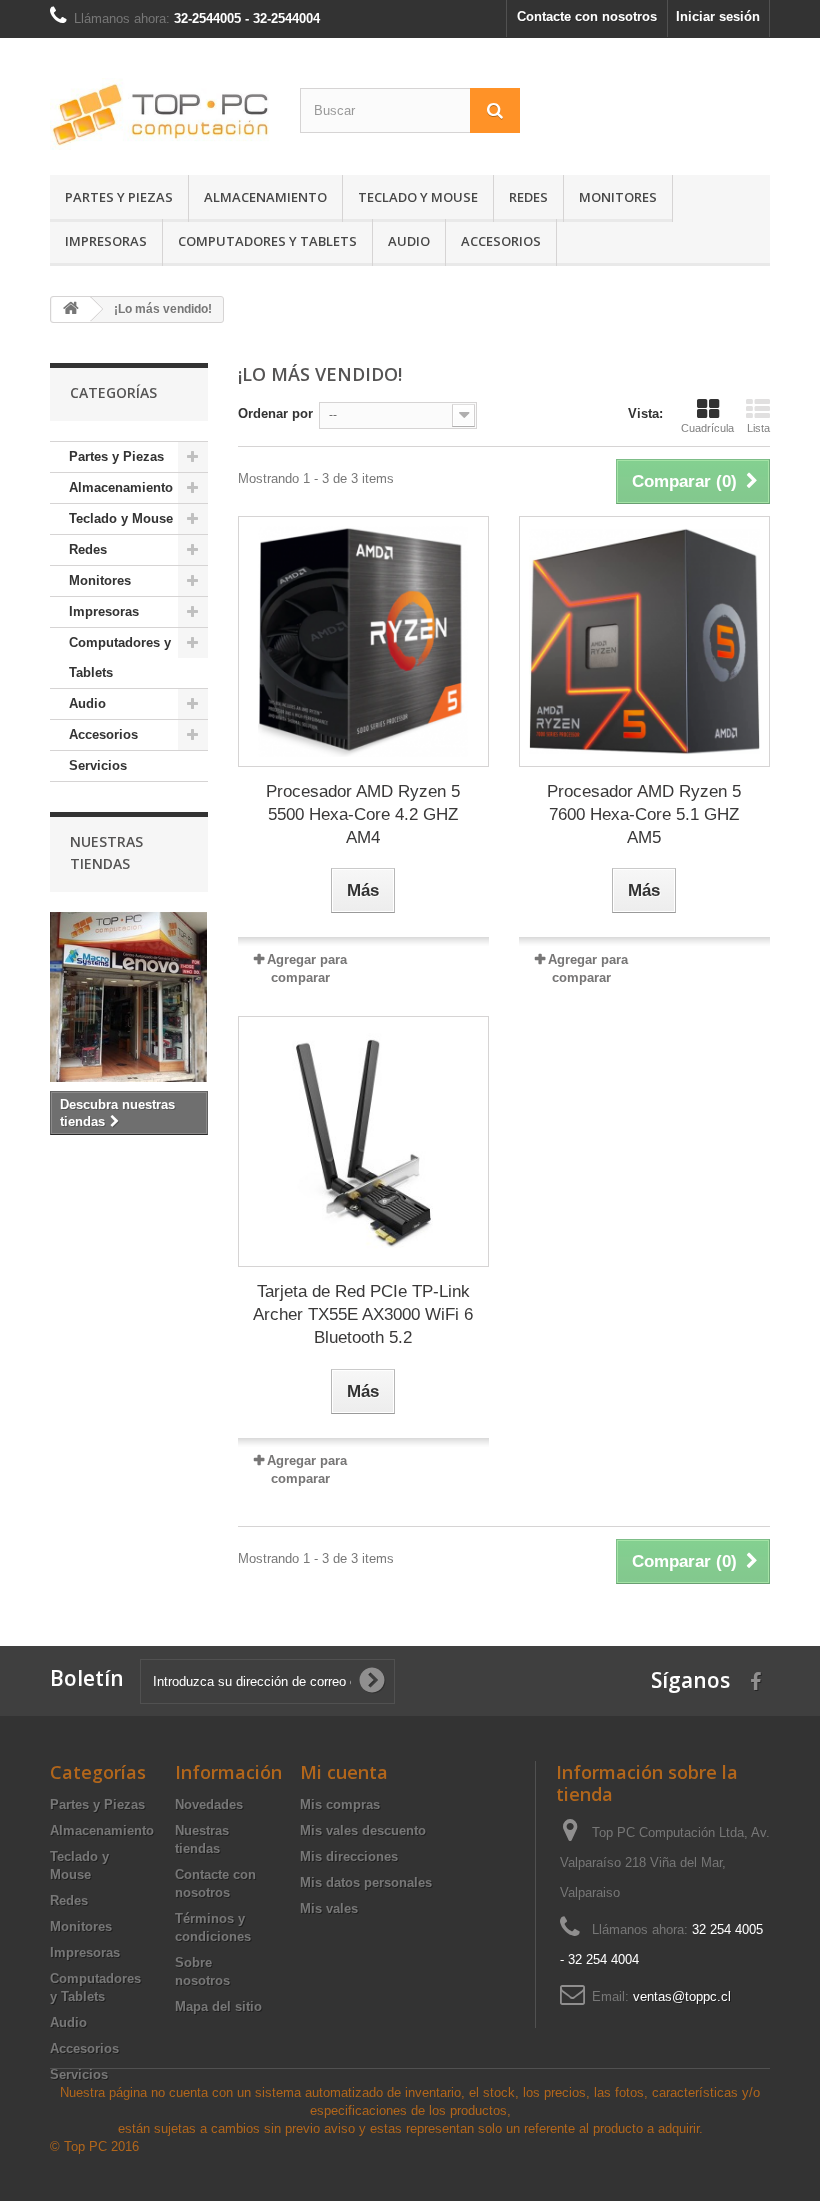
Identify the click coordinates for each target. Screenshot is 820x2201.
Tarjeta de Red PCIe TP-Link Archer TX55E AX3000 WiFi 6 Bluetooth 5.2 (363, 1314)
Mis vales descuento (363, 1830)
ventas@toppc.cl (682, 1996)
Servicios (98, 765)
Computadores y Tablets (267, 241)
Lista (758, 428)
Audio (409, 241)
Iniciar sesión (718, 16)
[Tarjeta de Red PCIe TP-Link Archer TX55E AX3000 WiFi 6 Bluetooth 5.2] (363, 1141)
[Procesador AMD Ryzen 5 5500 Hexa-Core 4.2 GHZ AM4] (363, 641)
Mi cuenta (344, 1772)
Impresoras (106, 241)
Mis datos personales (366, 1882)
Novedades (209, 1804)
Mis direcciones (349, 1856)
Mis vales (329, 1908)
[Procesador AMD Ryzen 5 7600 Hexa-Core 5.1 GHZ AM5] (644, 641)
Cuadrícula (707, 428)
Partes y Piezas (119, 197)
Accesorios (501, 241)
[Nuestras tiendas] (129, 997)
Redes (528, 197)
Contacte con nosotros (587, 16)
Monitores (618, 197)
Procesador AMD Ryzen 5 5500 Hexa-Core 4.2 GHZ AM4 (363, 814)
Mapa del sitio (218, 2006)
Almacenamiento (265, 197)
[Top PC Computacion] (160, 114)
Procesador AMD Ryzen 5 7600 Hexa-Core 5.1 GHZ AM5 (644, 814)
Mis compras (340, 1804)
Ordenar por (275, 413)
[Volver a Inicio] (71, 309)
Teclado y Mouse (418, 197)
